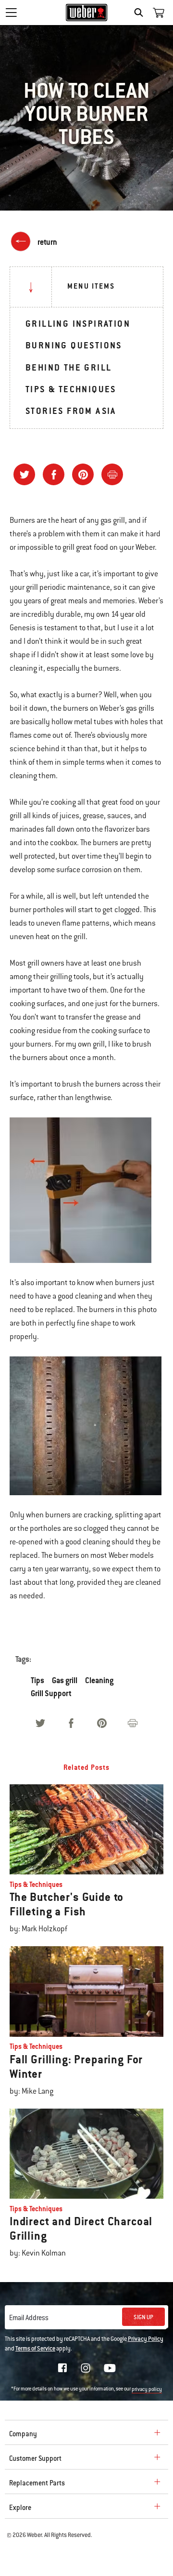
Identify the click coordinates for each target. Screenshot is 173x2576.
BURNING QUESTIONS (74, 345)
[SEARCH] (141, 13)
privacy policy (147, 2389)
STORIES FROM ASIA (71, 411)
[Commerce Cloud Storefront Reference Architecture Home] (87, 13)
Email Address (29, 2318)
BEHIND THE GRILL (68, 367)
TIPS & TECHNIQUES (71, 389)
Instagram (86, 2368)
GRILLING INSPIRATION (78, 324)
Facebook (62, 2368)
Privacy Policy (146, 2339)
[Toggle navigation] (11, 13)
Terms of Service (35, 2349)
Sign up (143, 2317)
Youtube (110, 2368)
